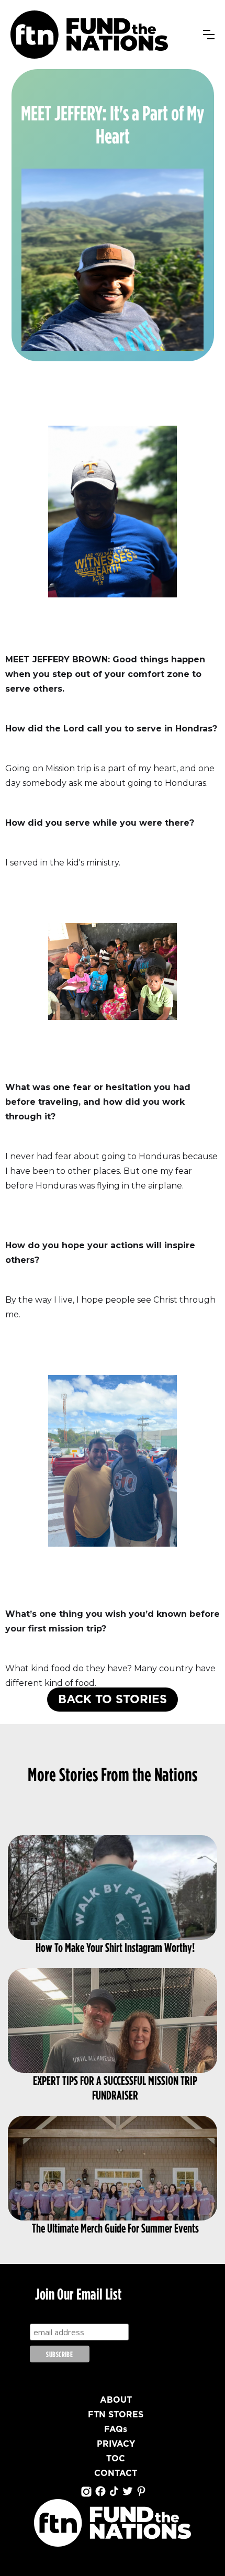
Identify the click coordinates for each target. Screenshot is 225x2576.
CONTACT (116, 2473)
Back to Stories (113, 1700)
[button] (209, 35)
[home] (89, 35)
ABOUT (116, 2400)
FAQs (116, 2429)
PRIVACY (116, 2444)
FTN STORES (116, 2415)
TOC (116, 2459)
